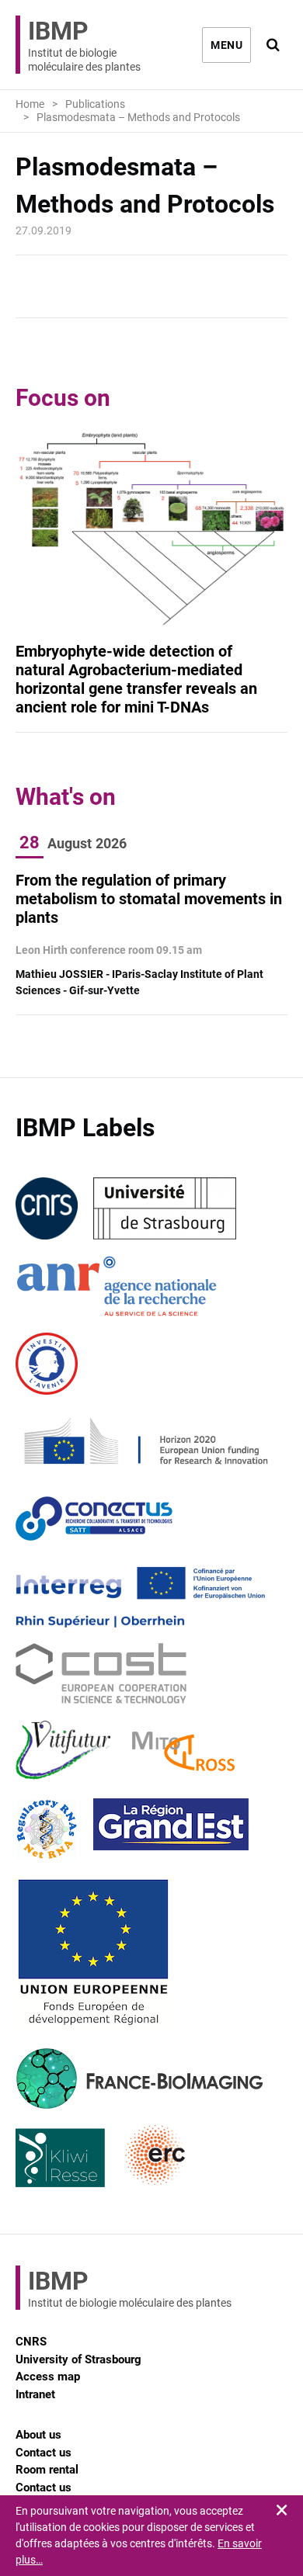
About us (38, 2435)
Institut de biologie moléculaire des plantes (84, 45)
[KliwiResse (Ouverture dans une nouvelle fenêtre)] (61, 2156)
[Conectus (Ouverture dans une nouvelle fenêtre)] (94, 1519)
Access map (48, 2377)
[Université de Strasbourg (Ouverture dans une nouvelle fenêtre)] (165, 1208)
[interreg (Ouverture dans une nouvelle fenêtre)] (140, 1597)
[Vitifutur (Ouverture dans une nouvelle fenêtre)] (66, 1752)
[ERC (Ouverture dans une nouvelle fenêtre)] (156, 2156)
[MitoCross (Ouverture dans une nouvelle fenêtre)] (183, 1752)
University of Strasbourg (78, 2359)
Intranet (35, 2394)
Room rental (47, 2470)
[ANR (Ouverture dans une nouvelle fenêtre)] (117, 1286)
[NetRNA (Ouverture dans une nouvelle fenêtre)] (47, 1829)
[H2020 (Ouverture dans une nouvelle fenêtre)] (144, 1441)
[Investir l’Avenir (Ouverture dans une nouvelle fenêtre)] (47, 1364)
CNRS (31, 2342)
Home (30, 104)
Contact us (44, 2453)
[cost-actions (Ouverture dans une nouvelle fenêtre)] (101, 1674)
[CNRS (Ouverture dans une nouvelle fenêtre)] (47, 1208)
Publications (95, 104)
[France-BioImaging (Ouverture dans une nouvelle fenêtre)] (139, 2078)
